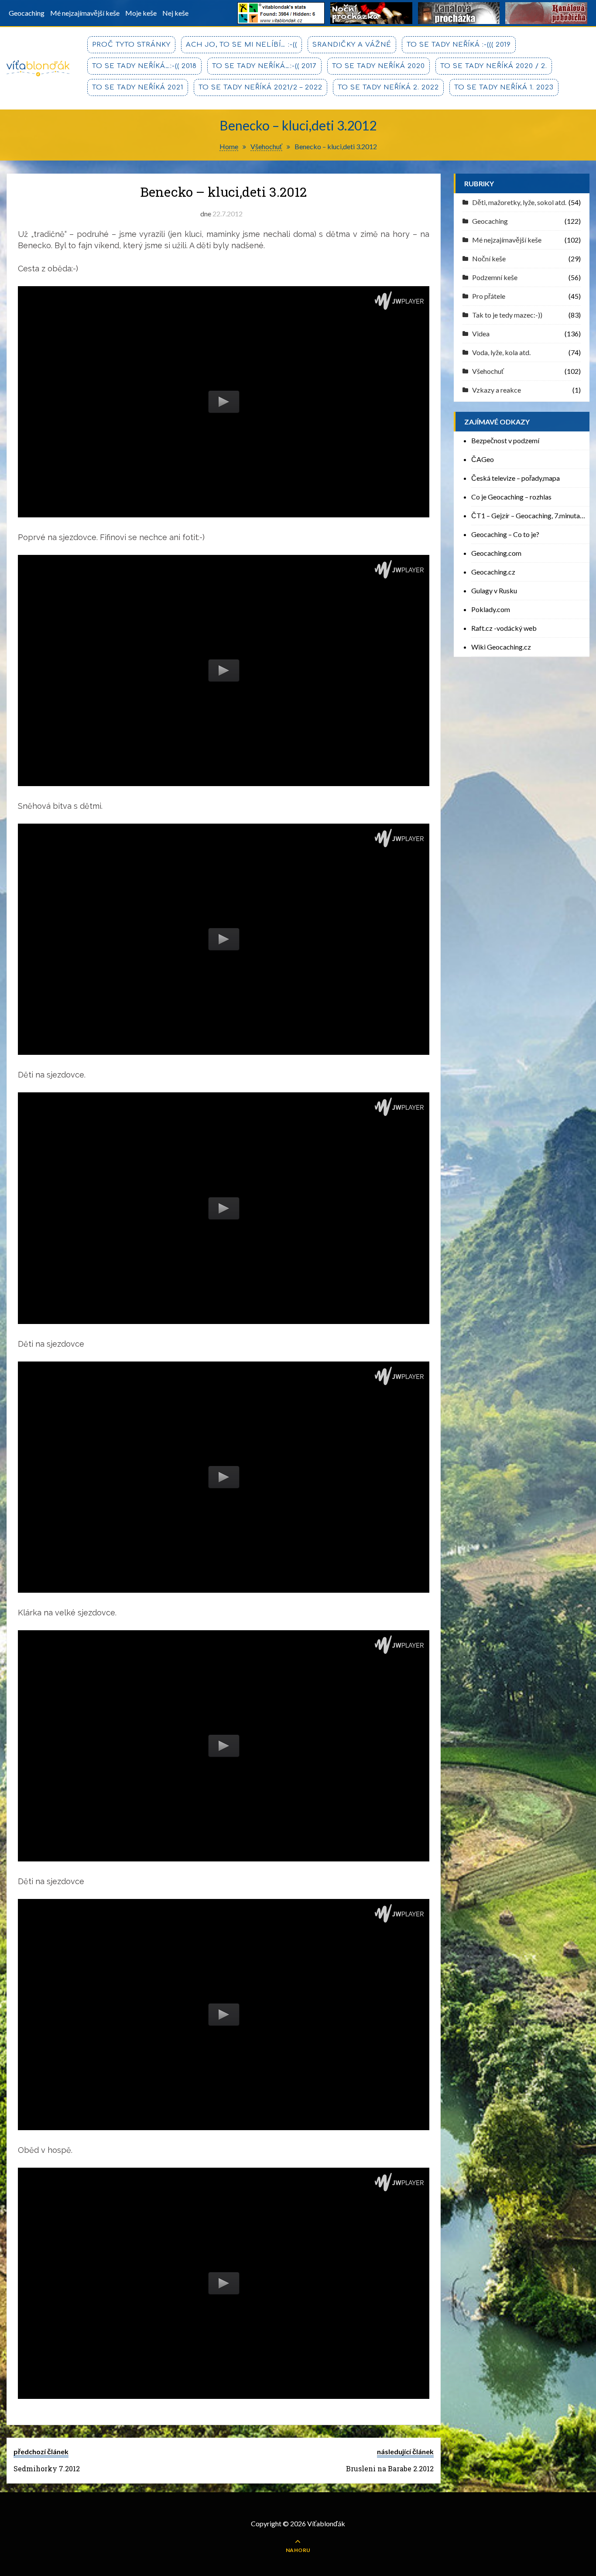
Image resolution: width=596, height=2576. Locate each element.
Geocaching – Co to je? (505, 534)
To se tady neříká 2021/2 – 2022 (260, 87)
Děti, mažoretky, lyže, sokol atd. (519, 202)
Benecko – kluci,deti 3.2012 (223, 192)
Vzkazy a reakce (497, 390)
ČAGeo (483, 459)
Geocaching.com (496, 553)
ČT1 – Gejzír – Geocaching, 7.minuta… (528, 515)
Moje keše (141, 13)
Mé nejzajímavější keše (85, 13)
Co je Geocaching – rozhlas (511, 497)
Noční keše (489, 258)
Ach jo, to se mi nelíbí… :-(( (241, 45)
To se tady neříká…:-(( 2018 (144, 66)
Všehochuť (488, 371)
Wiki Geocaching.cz (501, 647)
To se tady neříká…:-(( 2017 (264, 66)
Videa (481, 334)
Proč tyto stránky (131, 45)
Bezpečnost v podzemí (505, 440)
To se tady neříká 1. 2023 (504, 87)
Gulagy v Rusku (494, 590)
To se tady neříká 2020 (378, 66)
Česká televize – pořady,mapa (516, 478)
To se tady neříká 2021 (138, 87)
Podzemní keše (495, 277)
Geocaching (27, 13)
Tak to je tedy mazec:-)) (507, 315)
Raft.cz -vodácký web (504, 628)
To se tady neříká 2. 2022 (388, 87)
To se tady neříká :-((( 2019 (459, 45)
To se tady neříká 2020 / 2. (494, 66)
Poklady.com (491, 609)
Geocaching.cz (493, 572)
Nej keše (175, 13)
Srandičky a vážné (352, 45)
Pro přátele (489, 296)
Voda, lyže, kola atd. (501, 352)
